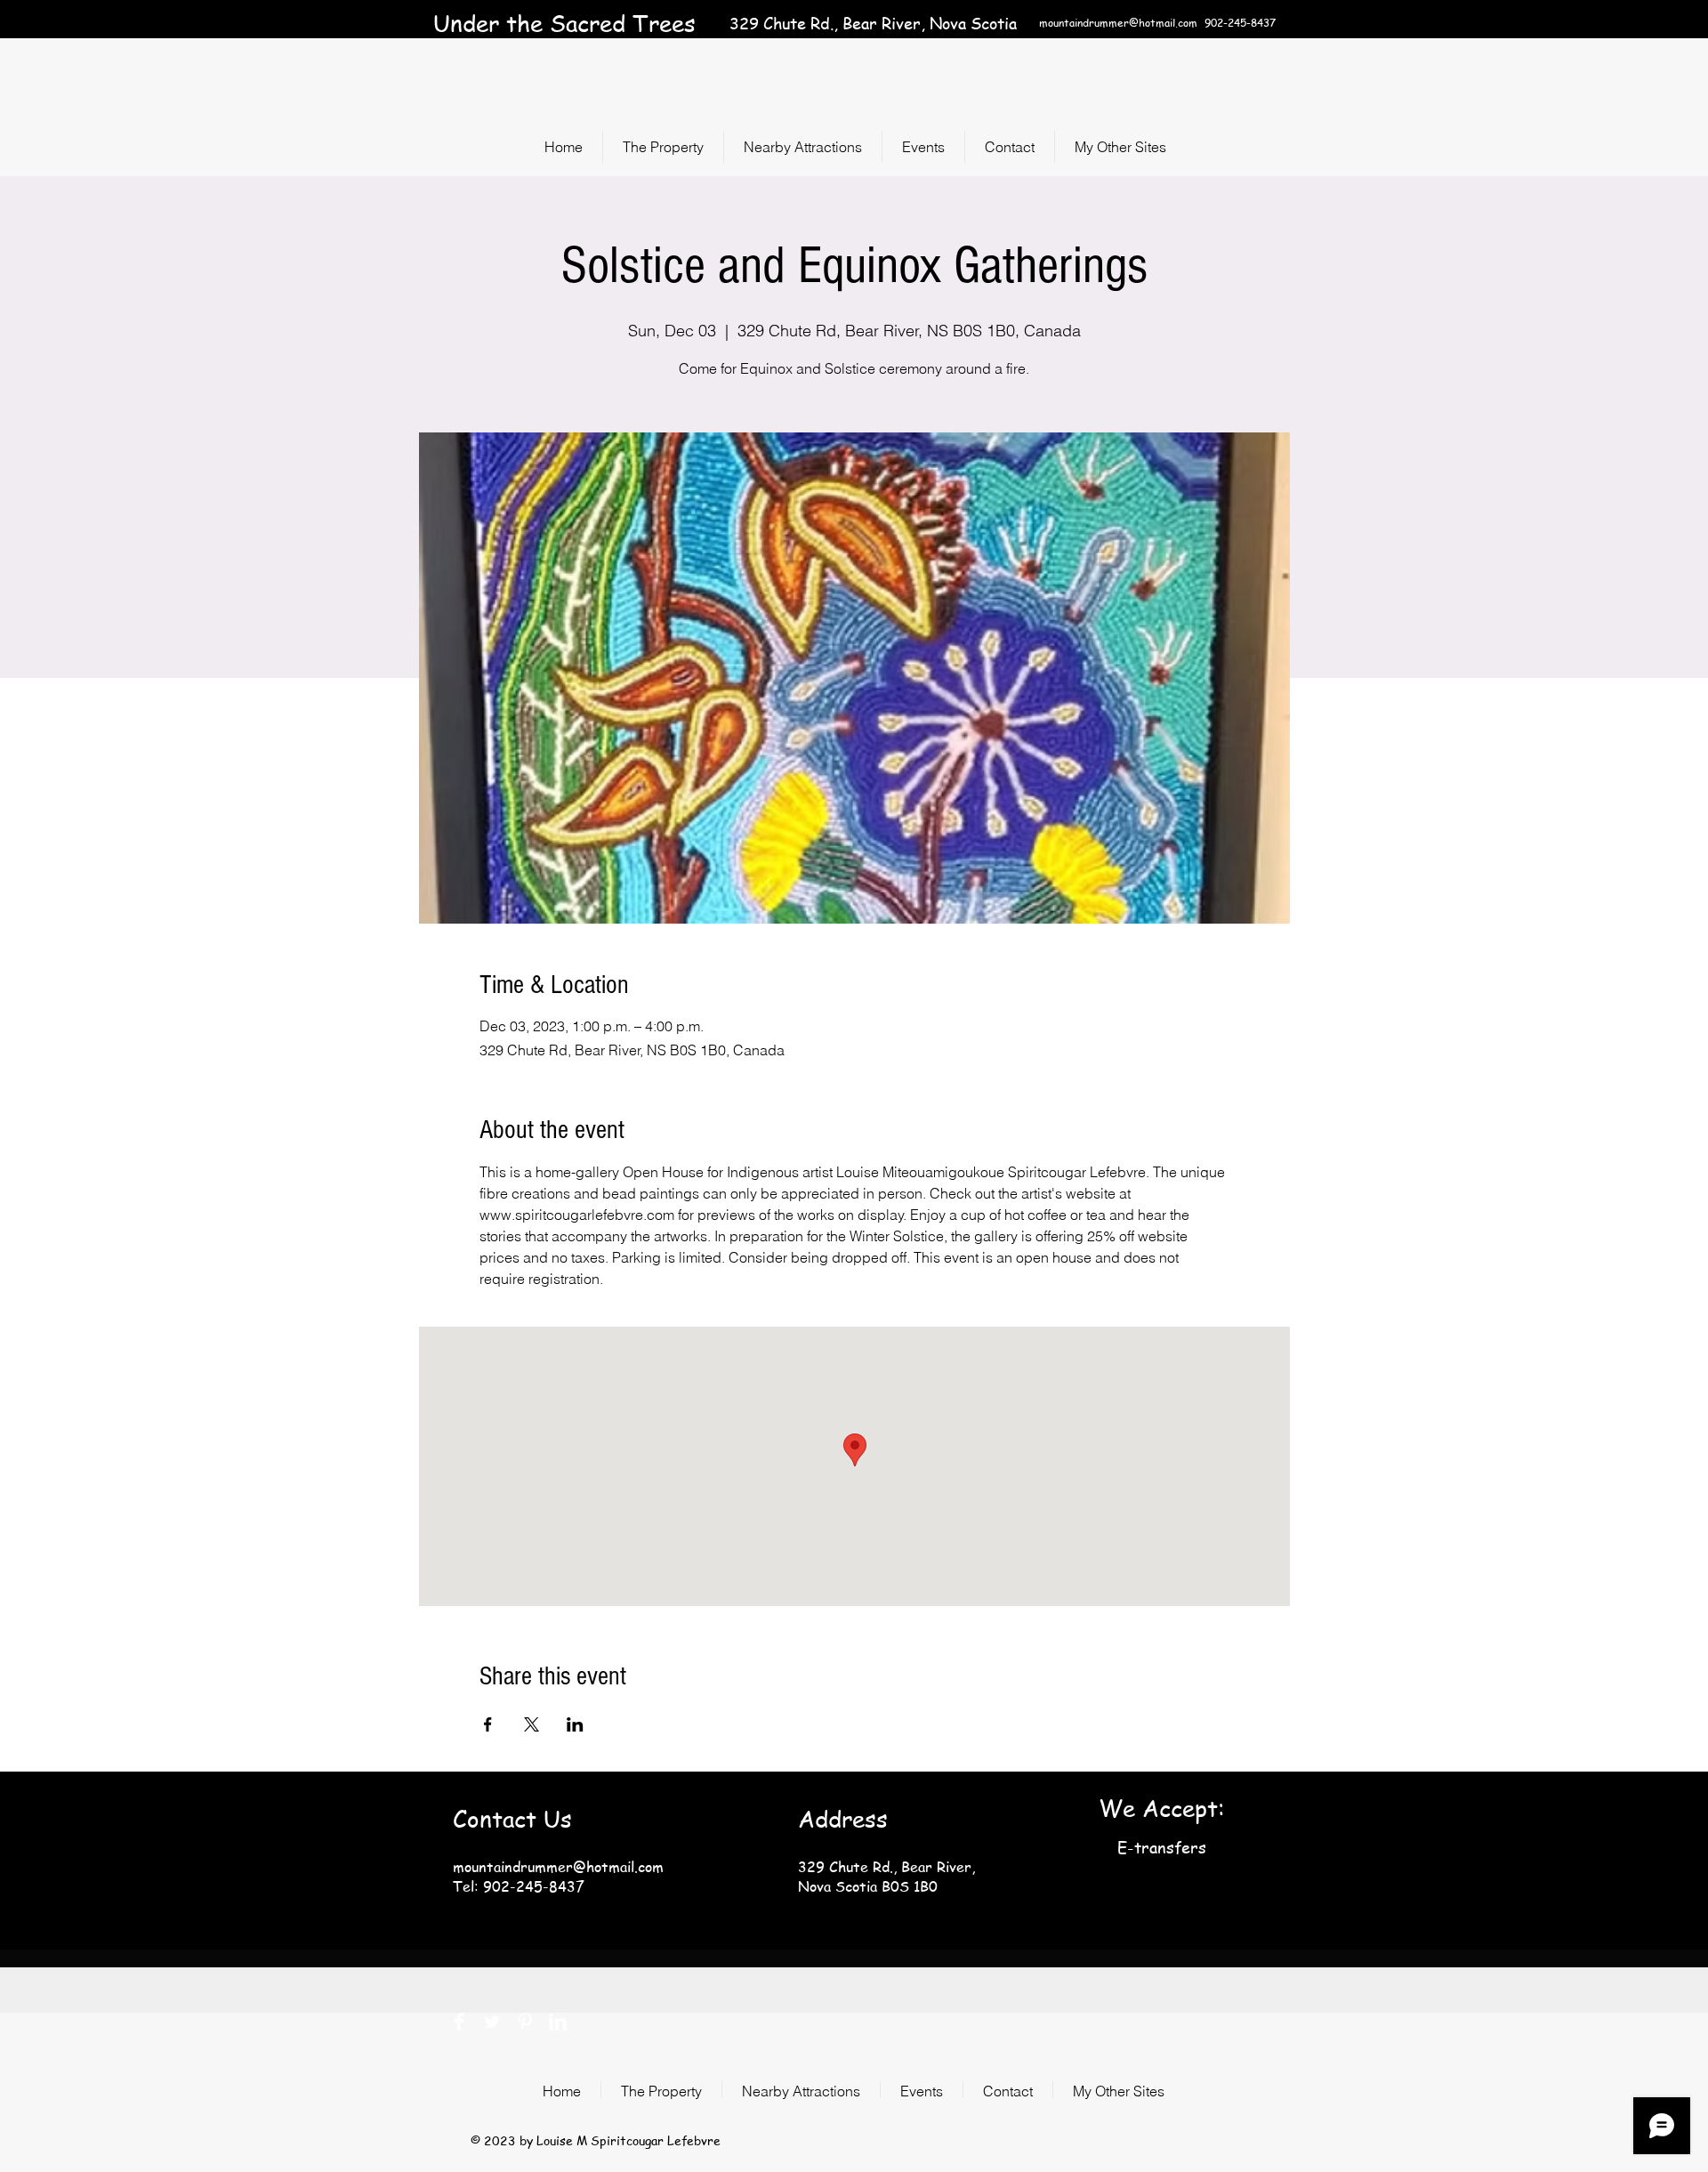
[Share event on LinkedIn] (575, 1724)
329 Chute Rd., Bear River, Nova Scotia (873, 23)
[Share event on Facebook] (488, 1724)
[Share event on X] (532, 1724)
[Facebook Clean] (459, 2022)
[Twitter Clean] (492, 2022)
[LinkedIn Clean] (558, 2022)
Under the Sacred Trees (564, 23)
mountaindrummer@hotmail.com (1118, 23)
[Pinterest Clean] (525, 2022)
